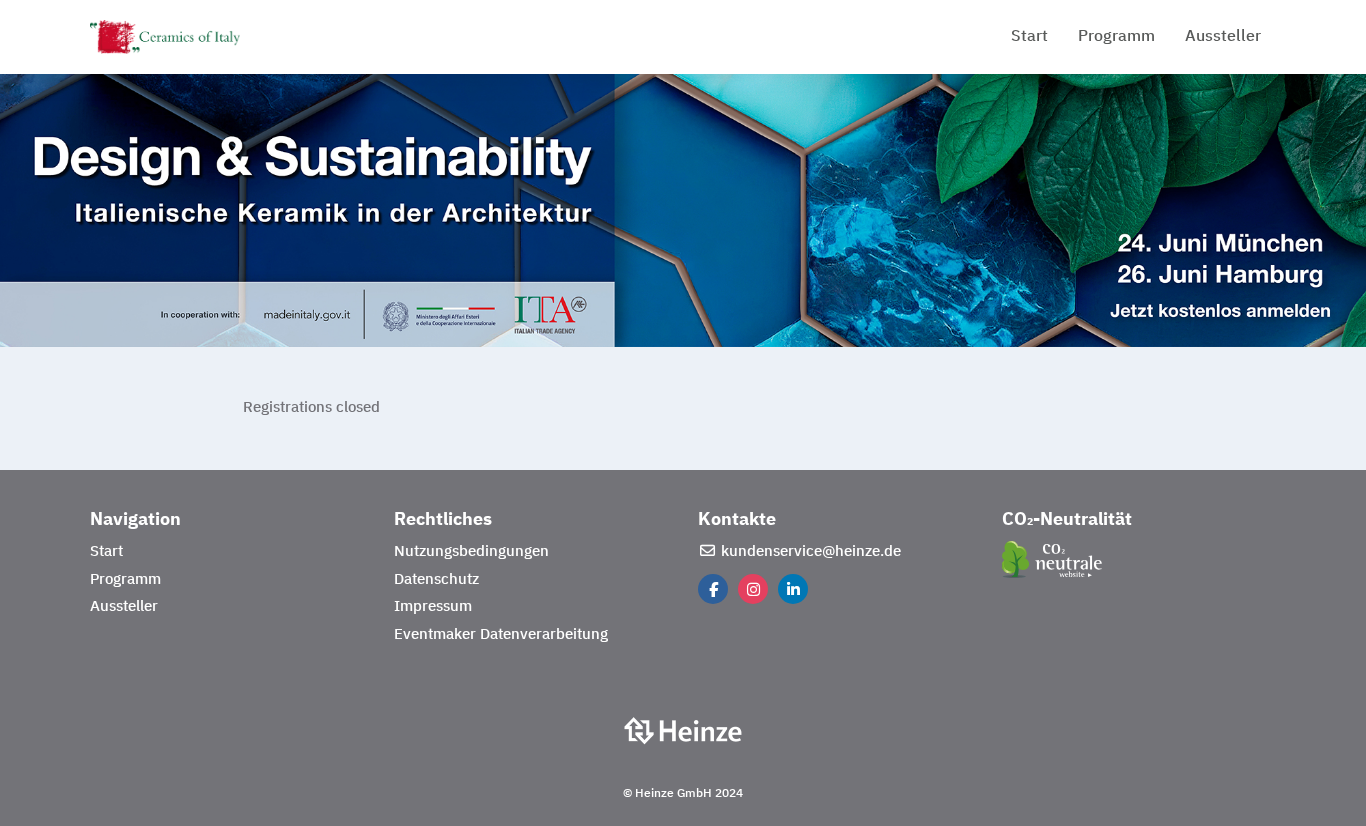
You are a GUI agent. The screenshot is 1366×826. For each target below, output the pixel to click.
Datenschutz (436, 579)
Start (1029, 37)
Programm (1116, 37)
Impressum (433, 606)
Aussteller (1223, 37)
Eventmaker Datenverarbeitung (501, 634)
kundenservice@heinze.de (809, 551)
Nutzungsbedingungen (471, 551)
